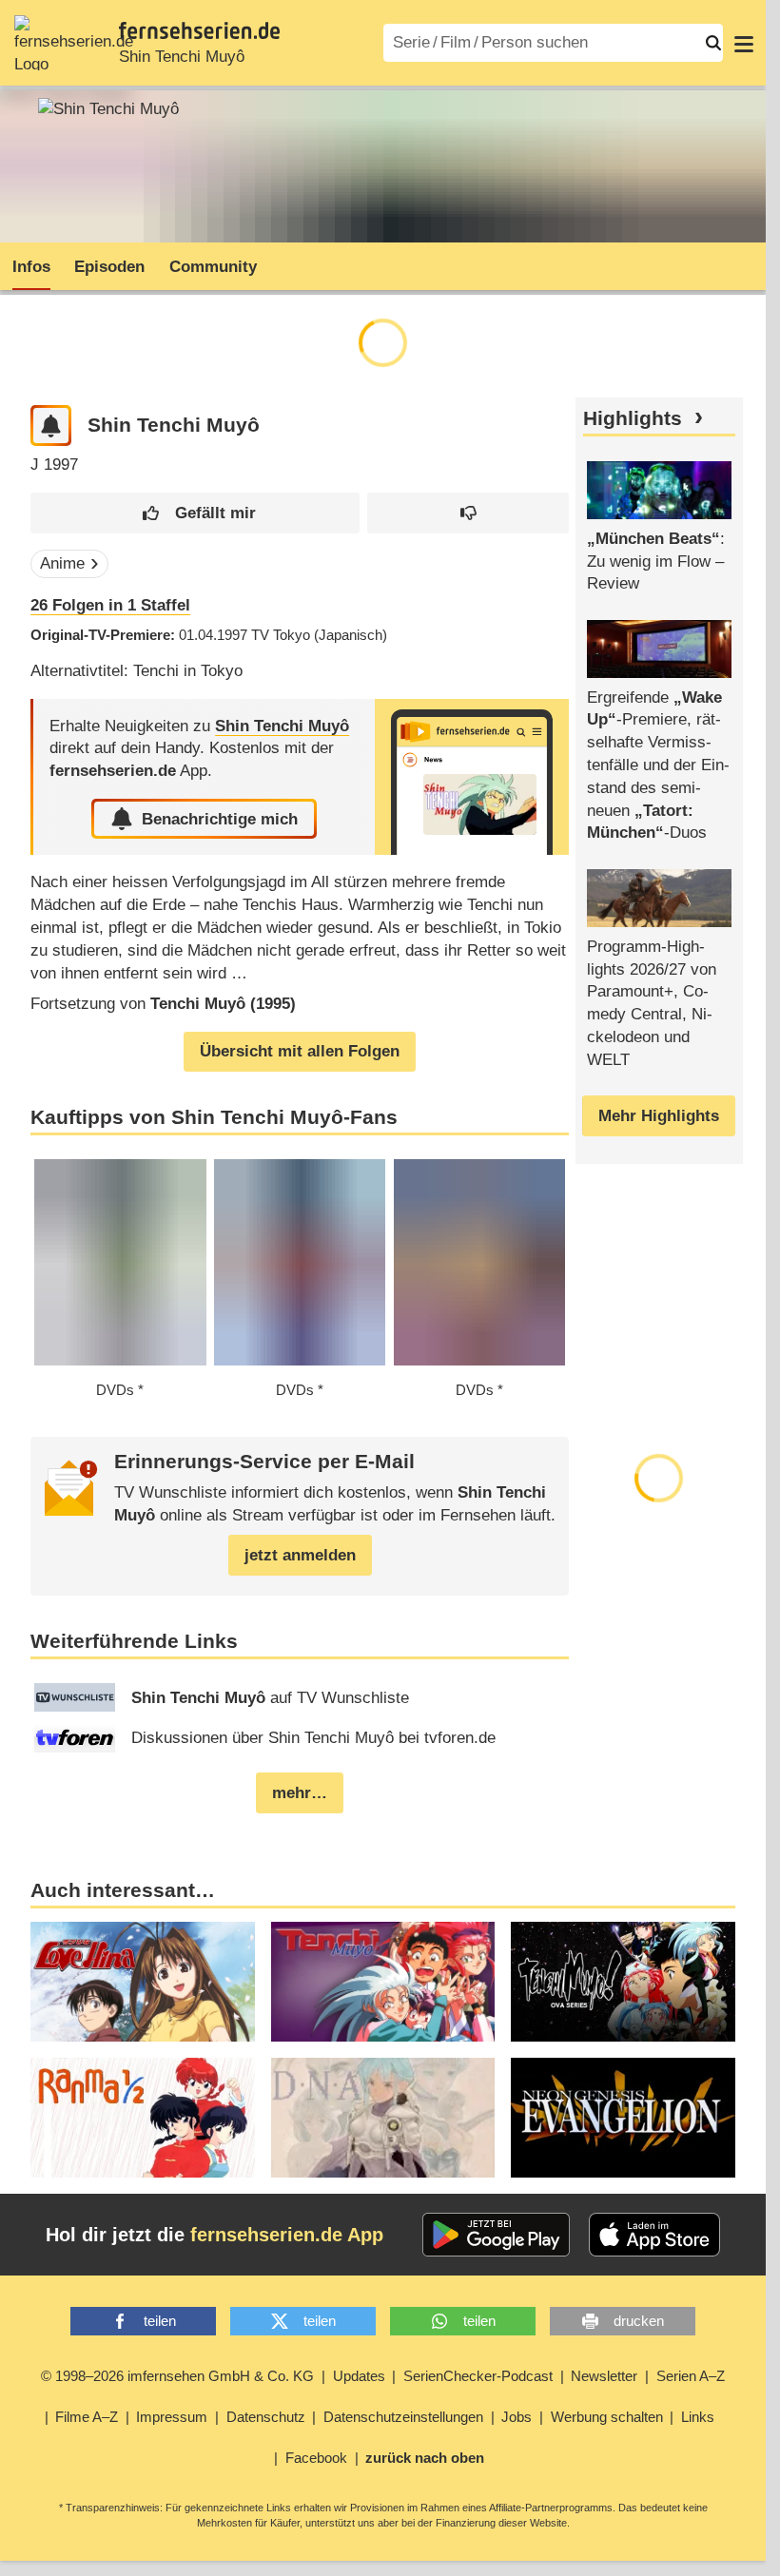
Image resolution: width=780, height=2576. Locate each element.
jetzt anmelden (300, 1555)
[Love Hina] (143, 1982)
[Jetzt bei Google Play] (496, 2235)
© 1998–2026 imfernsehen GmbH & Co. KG (177, 2376)
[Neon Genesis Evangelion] (623, 2118)
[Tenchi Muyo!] (383, 1982)
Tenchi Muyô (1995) (223, 1004)
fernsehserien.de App (287, 2235)
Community (213, 267)
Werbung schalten (607, 2417)
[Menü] (744, 43)
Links (698, 2417)
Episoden (109, 267)
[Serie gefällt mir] (195, 513)
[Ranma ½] (143, 2118)
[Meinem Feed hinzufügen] (51, 426)
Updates (359, 2376)
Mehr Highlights (659, 1116)
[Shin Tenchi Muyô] (472, 777)
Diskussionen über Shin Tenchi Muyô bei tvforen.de (313, 1738)
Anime (62, 563)
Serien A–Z (691, 2376)
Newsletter (604, 2376)
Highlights (633, 418)
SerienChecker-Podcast (478, 2376)
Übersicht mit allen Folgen (300, 1051)
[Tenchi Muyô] (623, 1982)
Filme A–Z (87, 2417)
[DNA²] (383, 2118)
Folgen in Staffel (110, 605)
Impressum (172, 2417)
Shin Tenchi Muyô (182, 57)
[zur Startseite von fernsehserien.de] (74, 43)
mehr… (300, 1793)
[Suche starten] (713, 43)
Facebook (316, 2458)
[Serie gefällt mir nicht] (468, 513)
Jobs (517, 2417)
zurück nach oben (425, 2458)
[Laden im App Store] (654, 2235)
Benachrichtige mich (220, 819)
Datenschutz (266, 2417)
